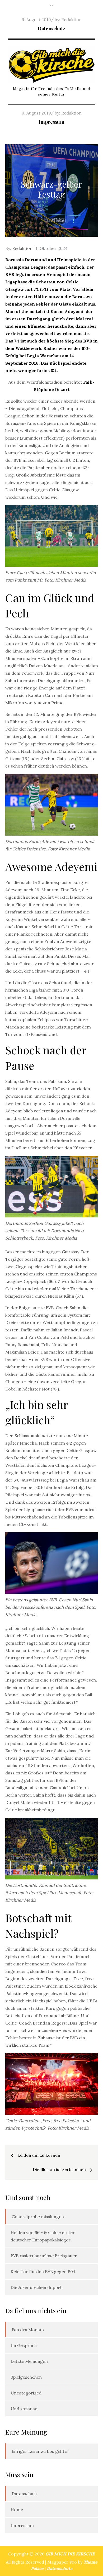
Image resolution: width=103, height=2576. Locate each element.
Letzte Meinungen (29, 2361)
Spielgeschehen (26, 2377)
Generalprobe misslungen (38, 2217)
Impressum (51, 122)
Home (17, 2510)
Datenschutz (51, 28)
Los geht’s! (58, 2451)
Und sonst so (24, 2409)
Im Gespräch (24, 2345)
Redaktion (71, 20)
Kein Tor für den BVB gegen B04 (43, 2272)
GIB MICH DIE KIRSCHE (70, 2554)
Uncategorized (26, 2393)
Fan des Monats (28, 2330)
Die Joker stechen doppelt (37, 2287)
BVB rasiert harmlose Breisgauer (44, 2256)
